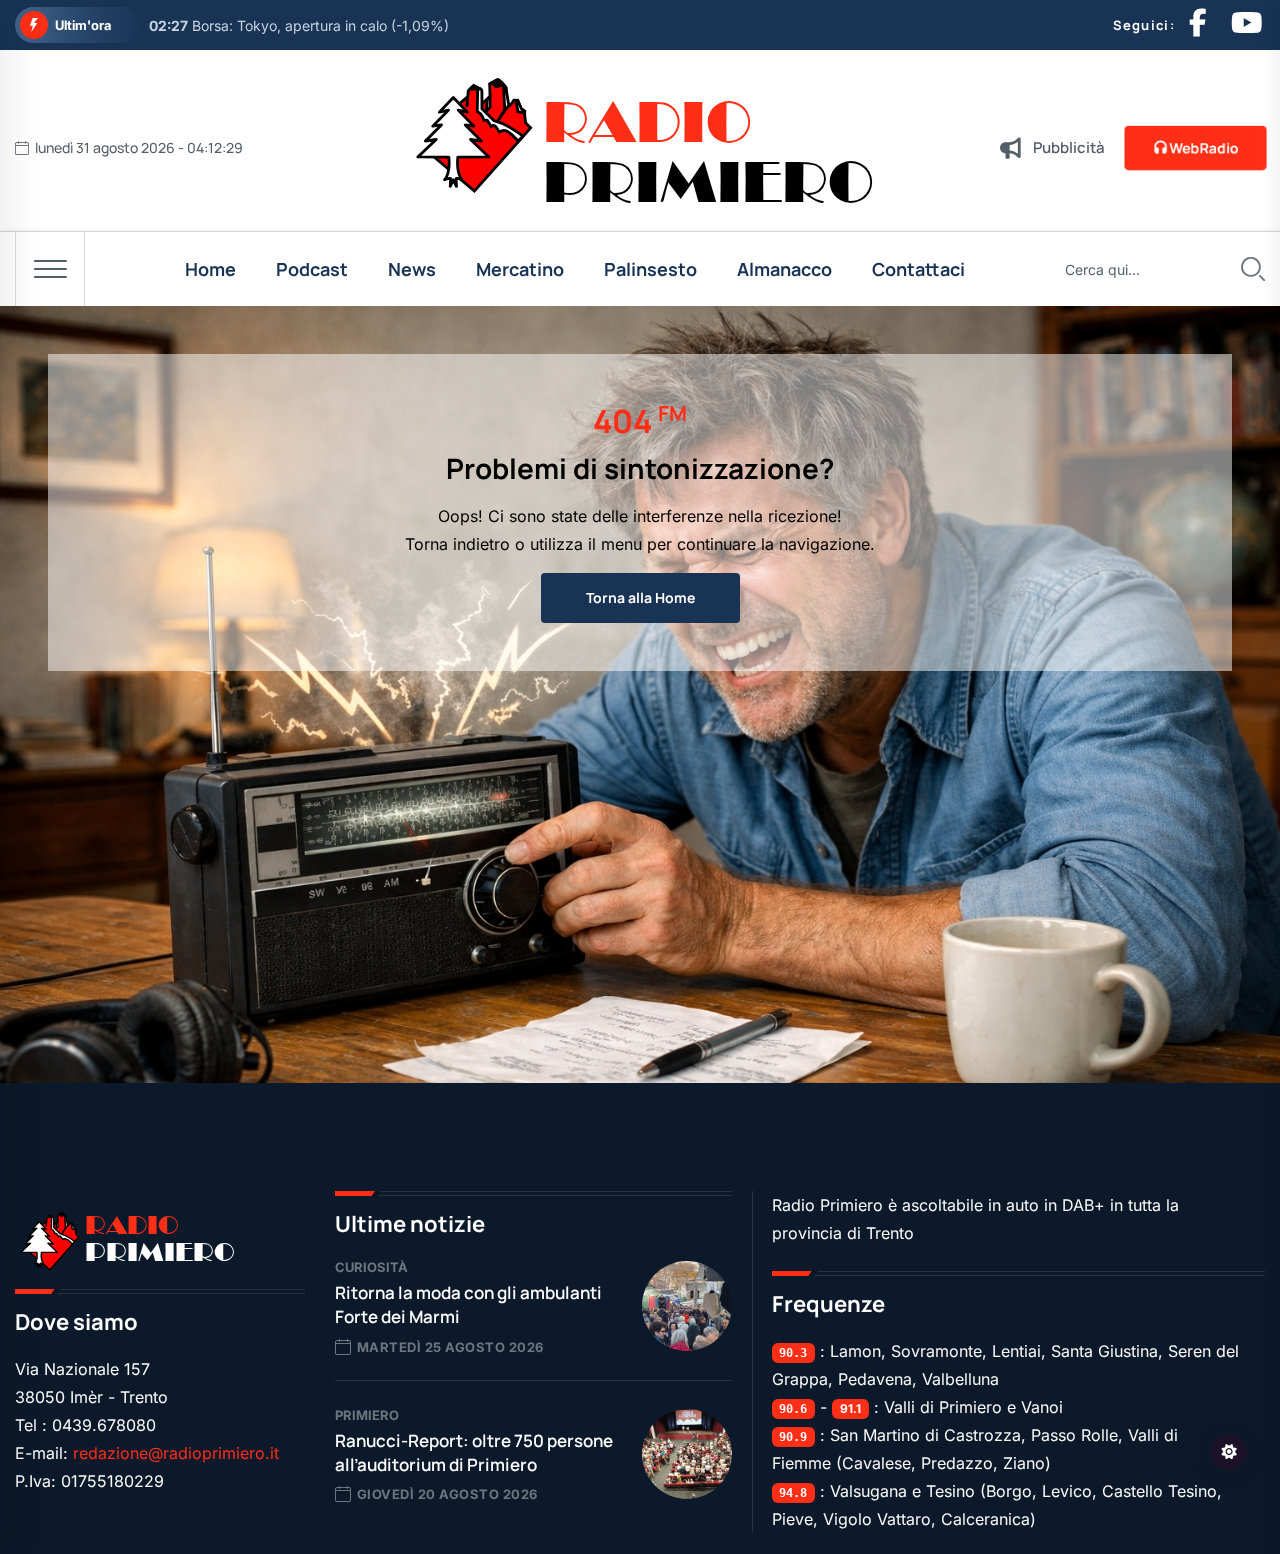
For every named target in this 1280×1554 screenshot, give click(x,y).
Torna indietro (457, 544)
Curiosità (371, 1267)
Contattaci (918, 269)
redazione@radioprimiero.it (176, 1453)
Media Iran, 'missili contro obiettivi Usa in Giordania (337, 25)
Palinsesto (650, 269)
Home (210, 269)
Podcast (312, 269)
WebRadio (1203, 147)
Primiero (367, 1415)
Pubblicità (1069, 147)
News (412, 269)
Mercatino (520, 269)
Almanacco (784, 269)
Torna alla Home (640, 597)
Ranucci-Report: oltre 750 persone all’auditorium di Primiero (474, 1452)
